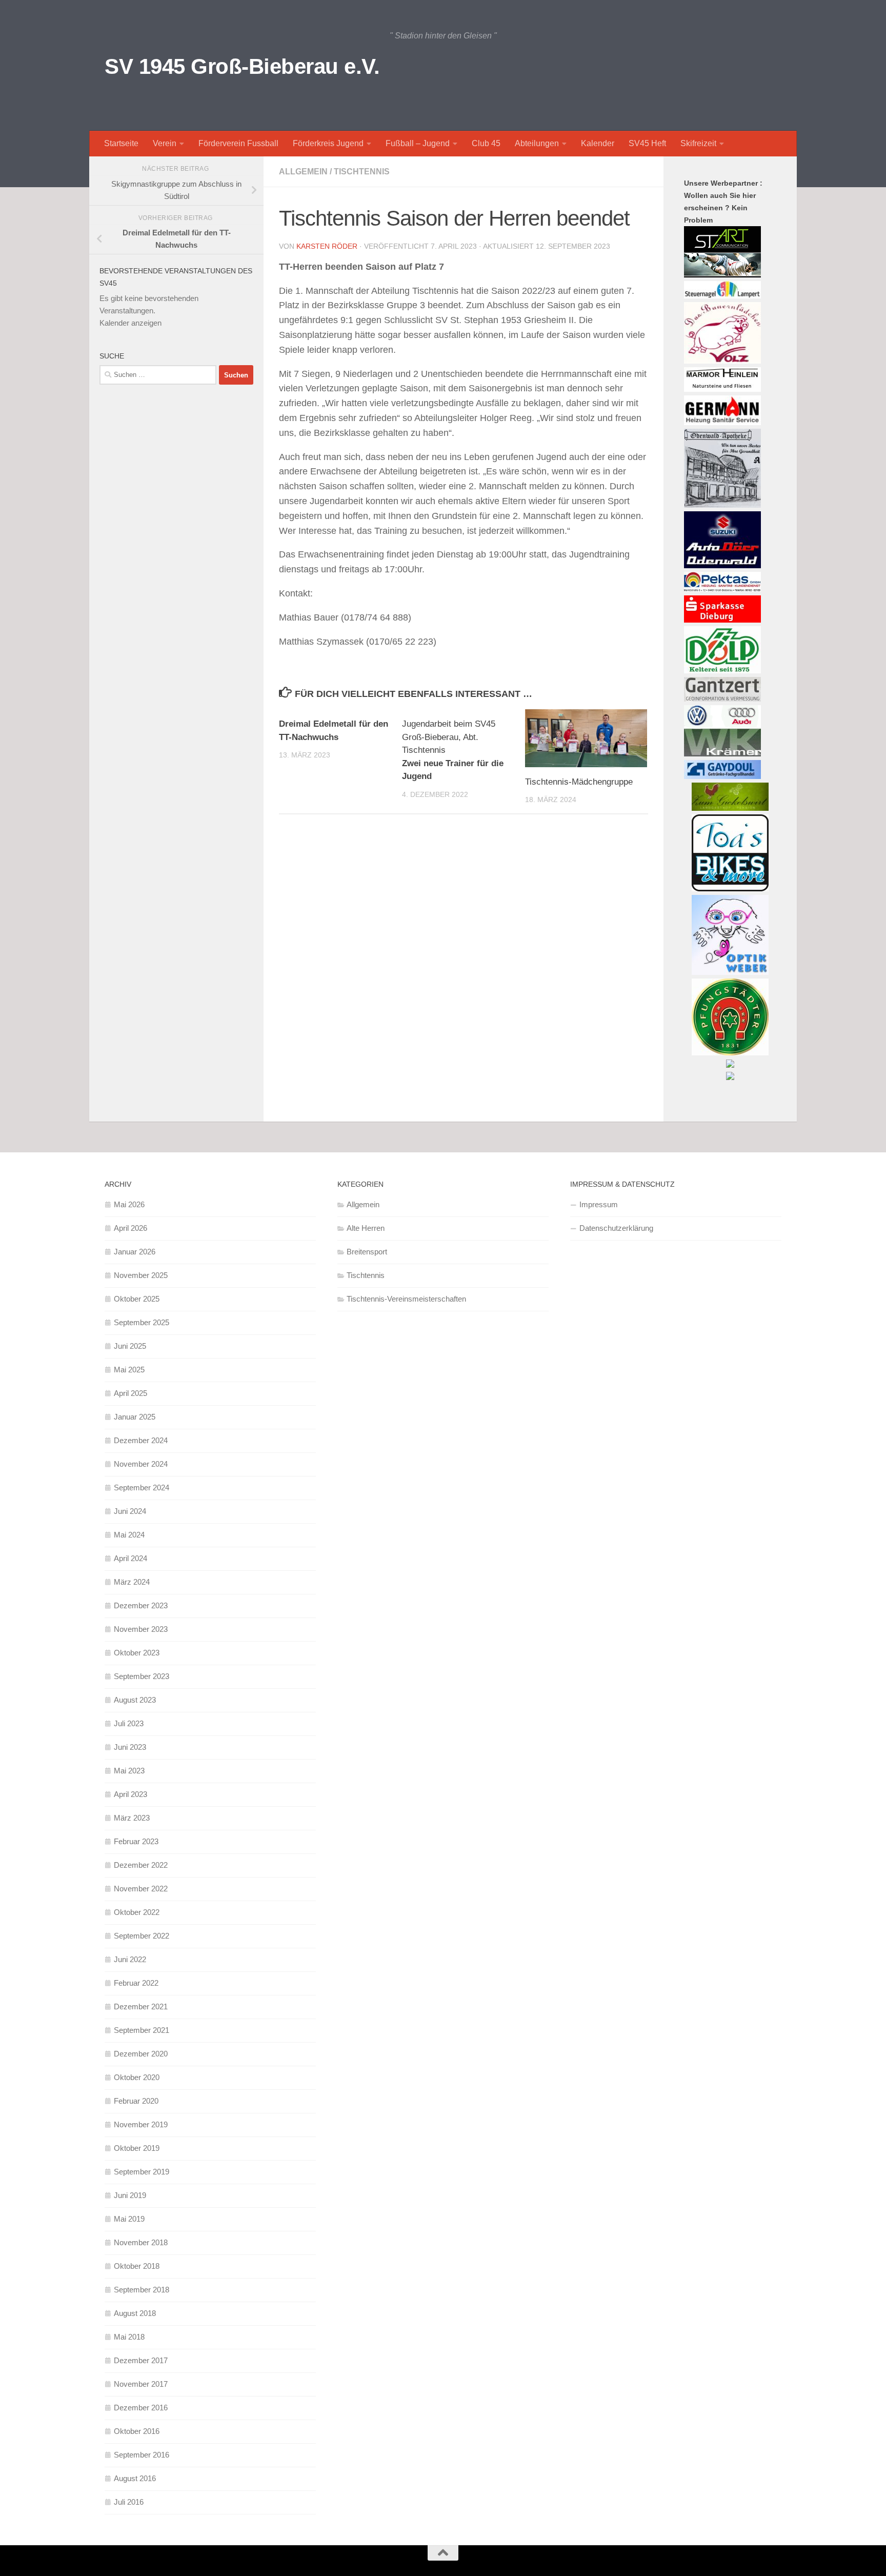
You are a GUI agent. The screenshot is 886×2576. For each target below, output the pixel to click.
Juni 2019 (130, 2195)
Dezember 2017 (141, 2360)
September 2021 (142, 2030)
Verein (165, 143)
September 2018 (142, 2290)
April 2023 (130, 1794)
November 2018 (141, 2242)
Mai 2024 (129, 1535)
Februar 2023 (136, 1841)
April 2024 (130, 1558)
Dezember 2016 (141, 2408)
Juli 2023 (129, 1723)
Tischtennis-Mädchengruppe (579, 782)
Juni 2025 (130, 1346)
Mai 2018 (129, 2337)
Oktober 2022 (137, 1912)
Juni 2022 (130, 1959)
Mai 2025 (129, 1370)
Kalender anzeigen (130, 323)
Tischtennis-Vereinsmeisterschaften (406, 1299)
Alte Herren (366, 1228)
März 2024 (132, 1582)
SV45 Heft (647, 143)
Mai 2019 (129, 2219)
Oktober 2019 (137, 2148)
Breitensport (367, 1252)
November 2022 (141, 1889)
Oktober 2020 (137, 2077)
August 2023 (135, 1700)
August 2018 (135, 2313)
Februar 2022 (136, 1983)
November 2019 (141, 2124)
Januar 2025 (135, 1417)
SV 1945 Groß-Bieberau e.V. (242, 66)
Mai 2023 (129, 1771)
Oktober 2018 (137, 2266)
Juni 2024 (130, 1511)
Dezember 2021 (141, 2006)
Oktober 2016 (137, 2431)
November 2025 (141, 1275)
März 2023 (132, 1818)
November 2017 (141, 2384)
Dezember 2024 (141, 1440)
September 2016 (142, 2455)
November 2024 (141, 1464)
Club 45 (486, 143)
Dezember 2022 (141, 1865)
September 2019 (142, 2172)
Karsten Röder (327, 246)
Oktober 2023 (137, 1653)
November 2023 (141, 1629)
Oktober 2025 (137, 1299)
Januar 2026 (135, 1252)
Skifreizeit (698, 143)
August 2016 (135, 2478)
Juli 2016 (129, 2502)
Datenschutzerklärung (616, 1228)
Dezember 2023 (141, 1605)
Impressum (599, 1204)
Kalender (598, 143)
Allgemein (303, 172)
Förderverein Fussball (238, 143)
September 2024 (142, 1487)
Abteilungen (537, 143)
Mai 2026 (129, 1204)
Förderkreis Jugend (328, 143)
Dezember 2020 (141, 2054)
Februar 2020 (136, 2101)
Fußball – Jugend (418, 143)
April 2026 (130, 1228)
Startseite (121, 143)
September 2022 (142, 1936)
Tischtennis (362, 172)
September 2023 (142, 1676)
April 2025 (130, 1393)
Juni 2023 (130, 1747)
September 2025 (142, 1322)
